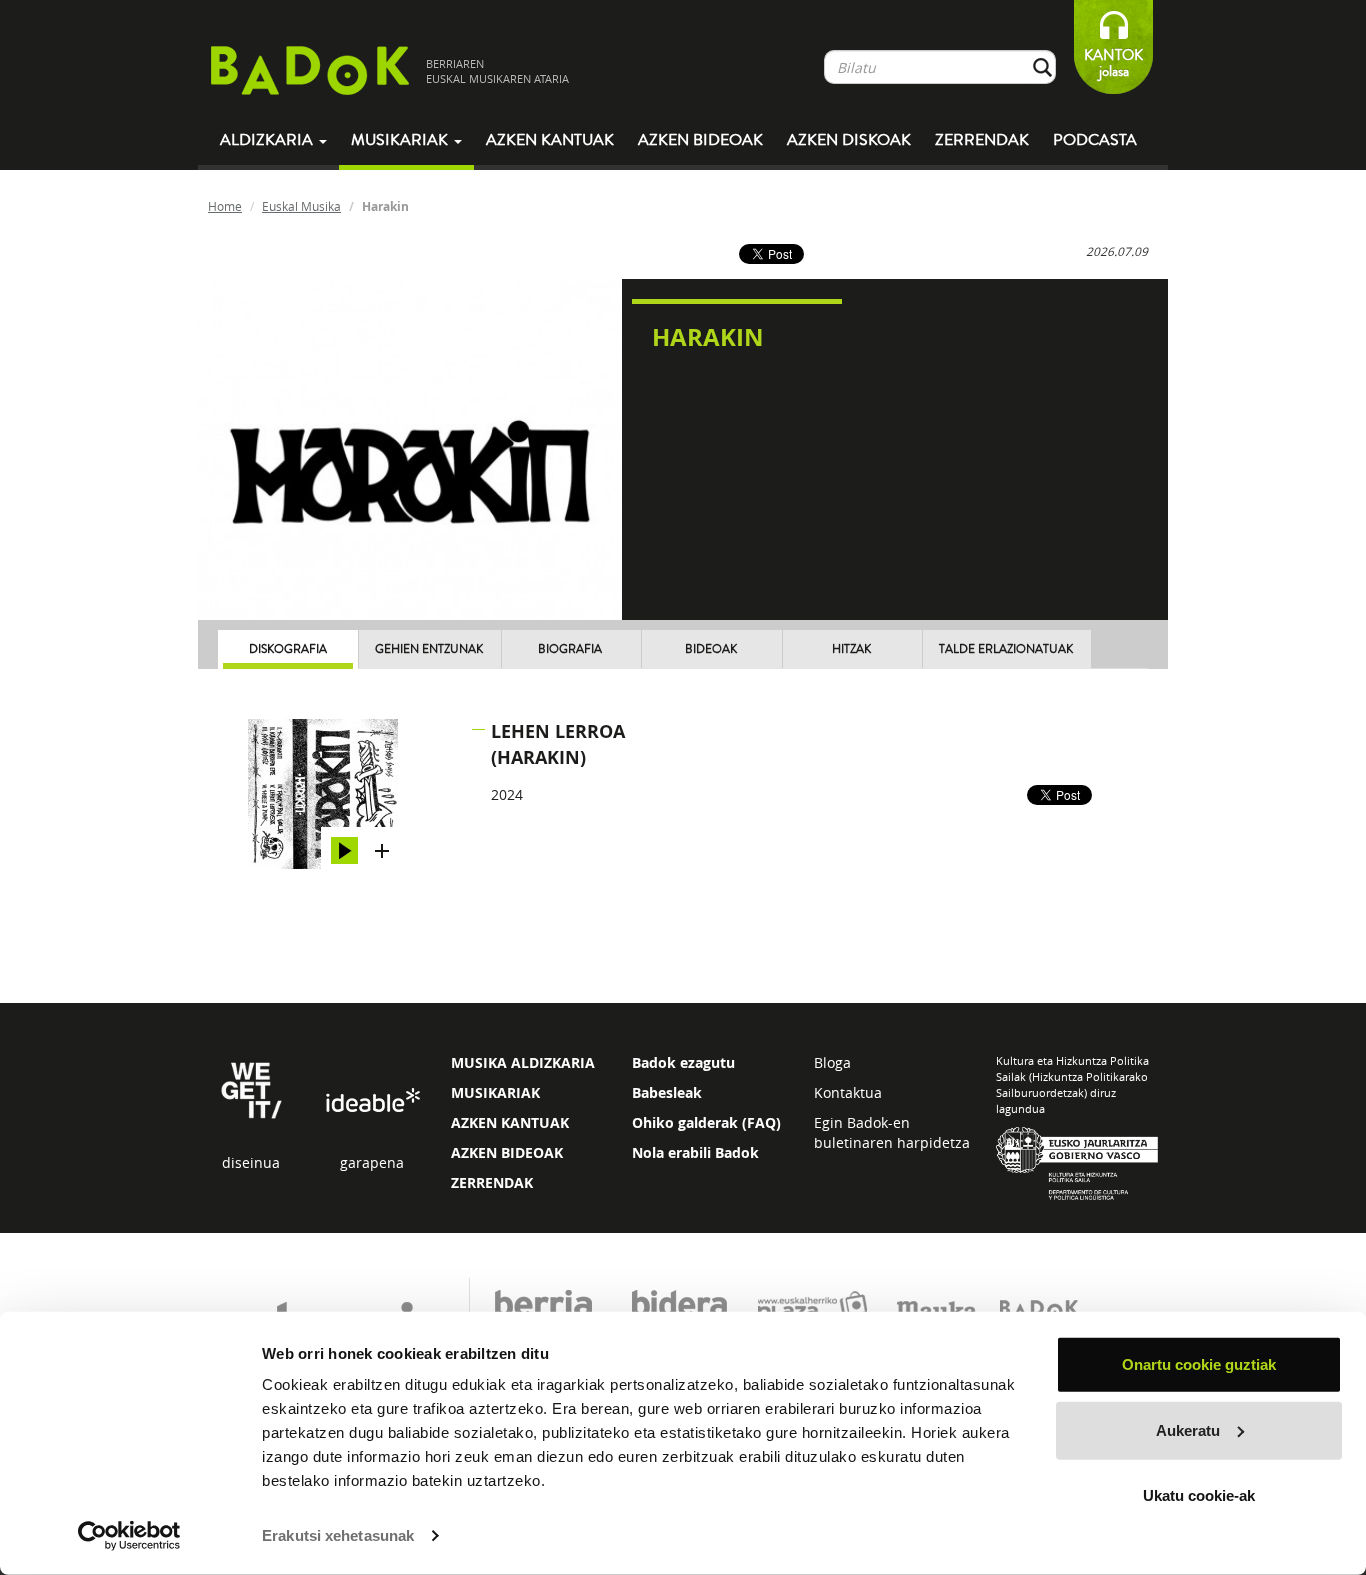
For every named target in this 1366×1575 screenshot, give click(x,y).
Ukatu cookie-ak (1199, 1495)
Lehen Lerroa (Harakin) (558, 744)
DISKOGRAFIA (288, 649)
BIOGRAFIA (570, 649)
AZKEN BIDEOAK (507, 1152)
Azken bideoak (700, 140)
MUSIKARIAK (495, 1092)
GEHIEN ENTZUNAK (429, 649)
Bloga (832, 1062)
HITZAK (851, 649)
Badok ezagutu (683, 1062)
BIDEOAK (711, 649)
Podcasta (1095, 140)
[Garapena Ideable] (372, 1101)
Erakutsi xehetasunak (338, 1535)
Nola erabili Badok (695, 1152)
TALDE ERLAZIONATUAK (1006, 649)
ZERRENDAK (492, 1182)
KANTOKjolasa (1113, 63)
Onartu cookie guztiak (1199, 1364)
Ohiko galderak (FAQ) (706, 1122)
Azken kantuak (550, 140)
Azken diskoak (849, 140)
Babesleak (667, 1092)
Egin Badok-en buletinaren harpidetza (892, 1132)
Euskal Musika (301, 206)
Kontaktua (848, 1092)
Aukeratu (1188, 1429)
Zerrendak (982, 140)
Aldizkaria (268, 140)
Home (225, 206)
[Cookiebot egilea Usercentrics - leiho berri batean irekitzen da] (129, 1536)
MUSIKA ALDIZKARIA (523, 1062)
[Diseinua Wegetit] (251, 1088)
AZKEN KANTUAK (510, 1122)
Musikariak (401, 140)
